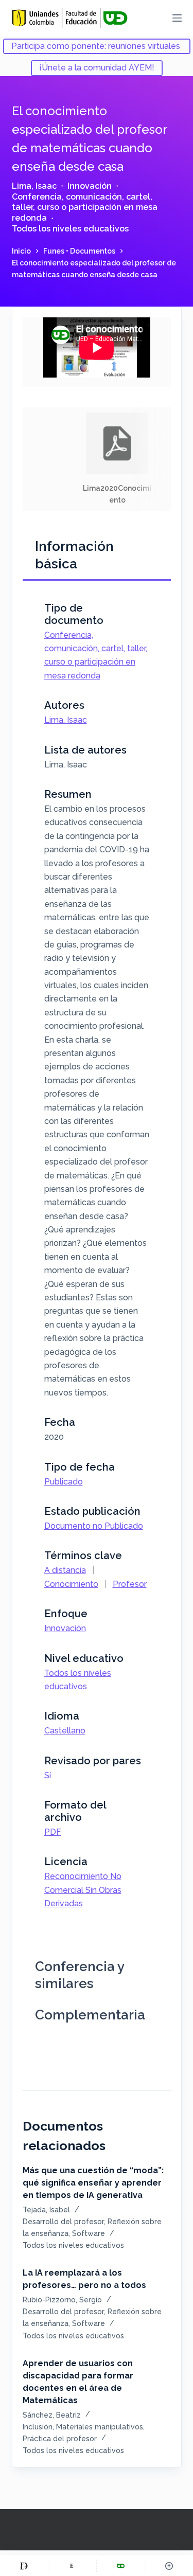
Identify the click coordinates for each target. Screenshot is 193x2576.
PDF (53, 1832)
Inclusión (38, 2427)
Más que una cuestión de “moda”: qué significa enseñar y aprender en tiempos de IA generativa (93, 2183)
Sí (48, 1775)
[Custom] (24, 2566)
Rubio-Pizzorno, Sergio (62, 2300)
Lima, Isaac (34, 186)
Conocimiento (71, 1584)
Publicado (64, 1482)
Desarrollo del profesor (63, 2222)
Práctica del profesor (60, 2439)
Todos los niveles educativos (70, 229)
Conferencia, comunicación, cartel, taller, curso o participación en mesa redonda (85, 208)
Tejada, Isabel (46, 2210)
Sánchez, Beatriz (52, 2415)
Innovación (90, 186)
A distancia (65, 1570)
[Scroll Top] (169, 2566)
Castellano (65, 1731)
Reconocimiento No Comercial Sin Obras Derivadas (83, 1890)
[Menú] (177, 18)
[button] (117, 459)
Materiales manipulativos (100, 2427)
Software (89, 2233)
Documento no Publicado (94, 1526)
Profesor (130, 1584)
